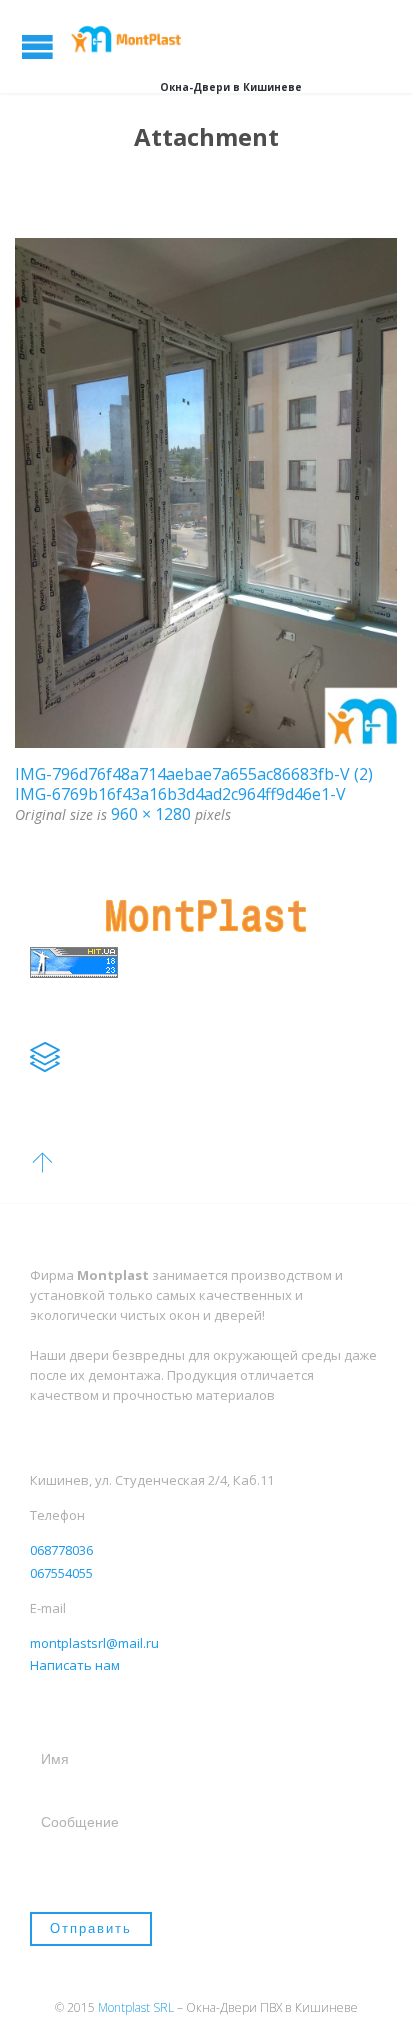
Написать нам (75, 1665)
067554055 (61, 1573)
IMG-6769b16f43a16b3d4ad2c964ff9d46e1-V (180, 794)
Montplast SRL (136, 2007)
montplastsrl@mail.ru (94, 1643)
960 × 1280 (151, 814)
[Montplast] (130, 38)
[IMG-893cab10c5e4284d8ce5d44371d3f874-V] (206, 492)
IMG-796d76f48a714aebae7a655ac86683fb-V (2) (194, 774)
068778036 (61, 1550)
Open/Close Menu (37, 46)
